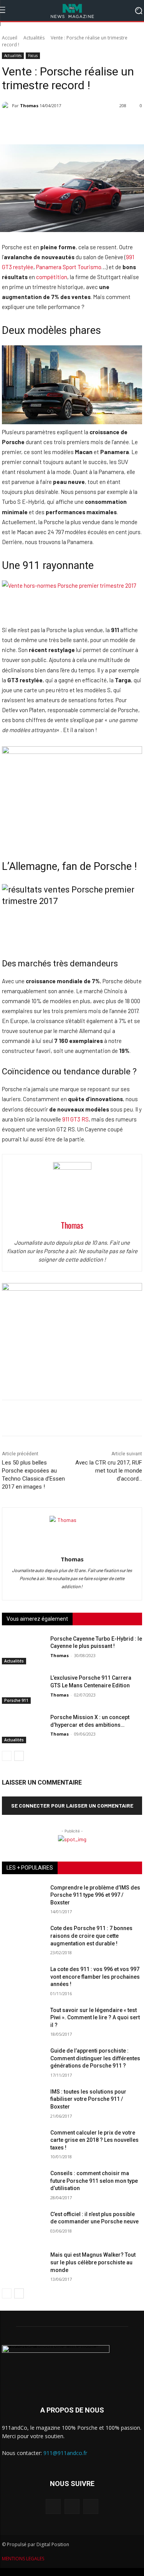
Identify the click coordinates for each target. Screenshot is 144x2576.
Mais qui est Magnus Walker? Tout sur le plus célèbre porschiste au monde (93, 2262)
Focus (33, 56)
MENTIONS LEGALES (23, 2559)
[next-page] (19, 1756)
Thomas (29, 105)
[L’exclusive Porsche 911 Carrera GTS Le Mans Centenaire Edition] (23, 1689)
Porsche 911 (16, 1700)
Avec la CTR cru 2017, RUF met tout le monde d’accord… (109, 1471)
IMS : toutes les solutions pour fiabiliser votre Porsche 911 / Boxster (88, 2099)
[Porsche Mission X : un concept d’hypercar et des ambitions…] (23, 1729)
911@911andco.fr (65, 2453)
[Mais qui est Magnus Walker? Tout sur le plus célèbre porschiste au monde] (23, 2266)
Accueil (10, 38)
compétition (52, 277)
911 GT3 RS (75, 1119)
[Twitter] (91, 2507)
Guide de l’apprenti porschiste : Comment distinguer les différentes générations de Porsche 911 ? (95, 2058)
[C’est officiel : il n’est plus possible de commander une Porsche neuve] (23, 2225)
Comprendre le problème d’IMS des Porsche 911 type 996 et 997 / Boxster (95, 1895)
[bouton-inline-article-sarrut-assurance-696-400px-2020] (72, 1288)
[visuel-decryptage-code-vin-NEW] (72, 752)
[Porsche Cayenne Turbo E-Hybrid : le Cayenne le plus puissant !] (23, 1650)
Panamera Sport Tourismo (69, 267)
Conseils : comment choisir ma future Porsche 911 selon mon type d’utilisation (94, 2181)
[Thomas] (7, 106)
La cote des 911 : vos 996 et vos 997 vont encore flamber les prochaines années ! (95, 1977)
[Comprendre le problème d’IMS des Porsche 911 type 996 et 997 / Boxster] (23, 1899)
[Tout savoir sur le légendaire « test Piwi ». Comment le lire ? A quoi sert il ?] (23, 2021)
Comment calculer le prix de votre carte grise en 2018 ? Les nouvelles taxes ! (94, 2140)
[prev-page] (7, 1756)
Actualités (34, 38)
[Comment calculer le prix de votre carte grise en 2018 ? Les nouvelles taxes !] (23, 2144)
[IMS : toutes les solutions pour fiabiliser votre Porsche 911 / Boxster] (23, 2103)
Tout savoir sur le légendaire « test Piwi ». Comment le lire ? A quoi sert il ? (95, 2018)
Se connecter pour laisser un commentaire (72, 1805)
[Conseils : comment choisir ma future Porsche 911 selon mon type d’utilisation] (23, 2185)
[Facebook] (53, 2507)
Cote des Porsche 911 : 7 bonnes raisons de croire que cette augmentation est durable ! (91, 1936)
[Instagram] (72, 2507)
